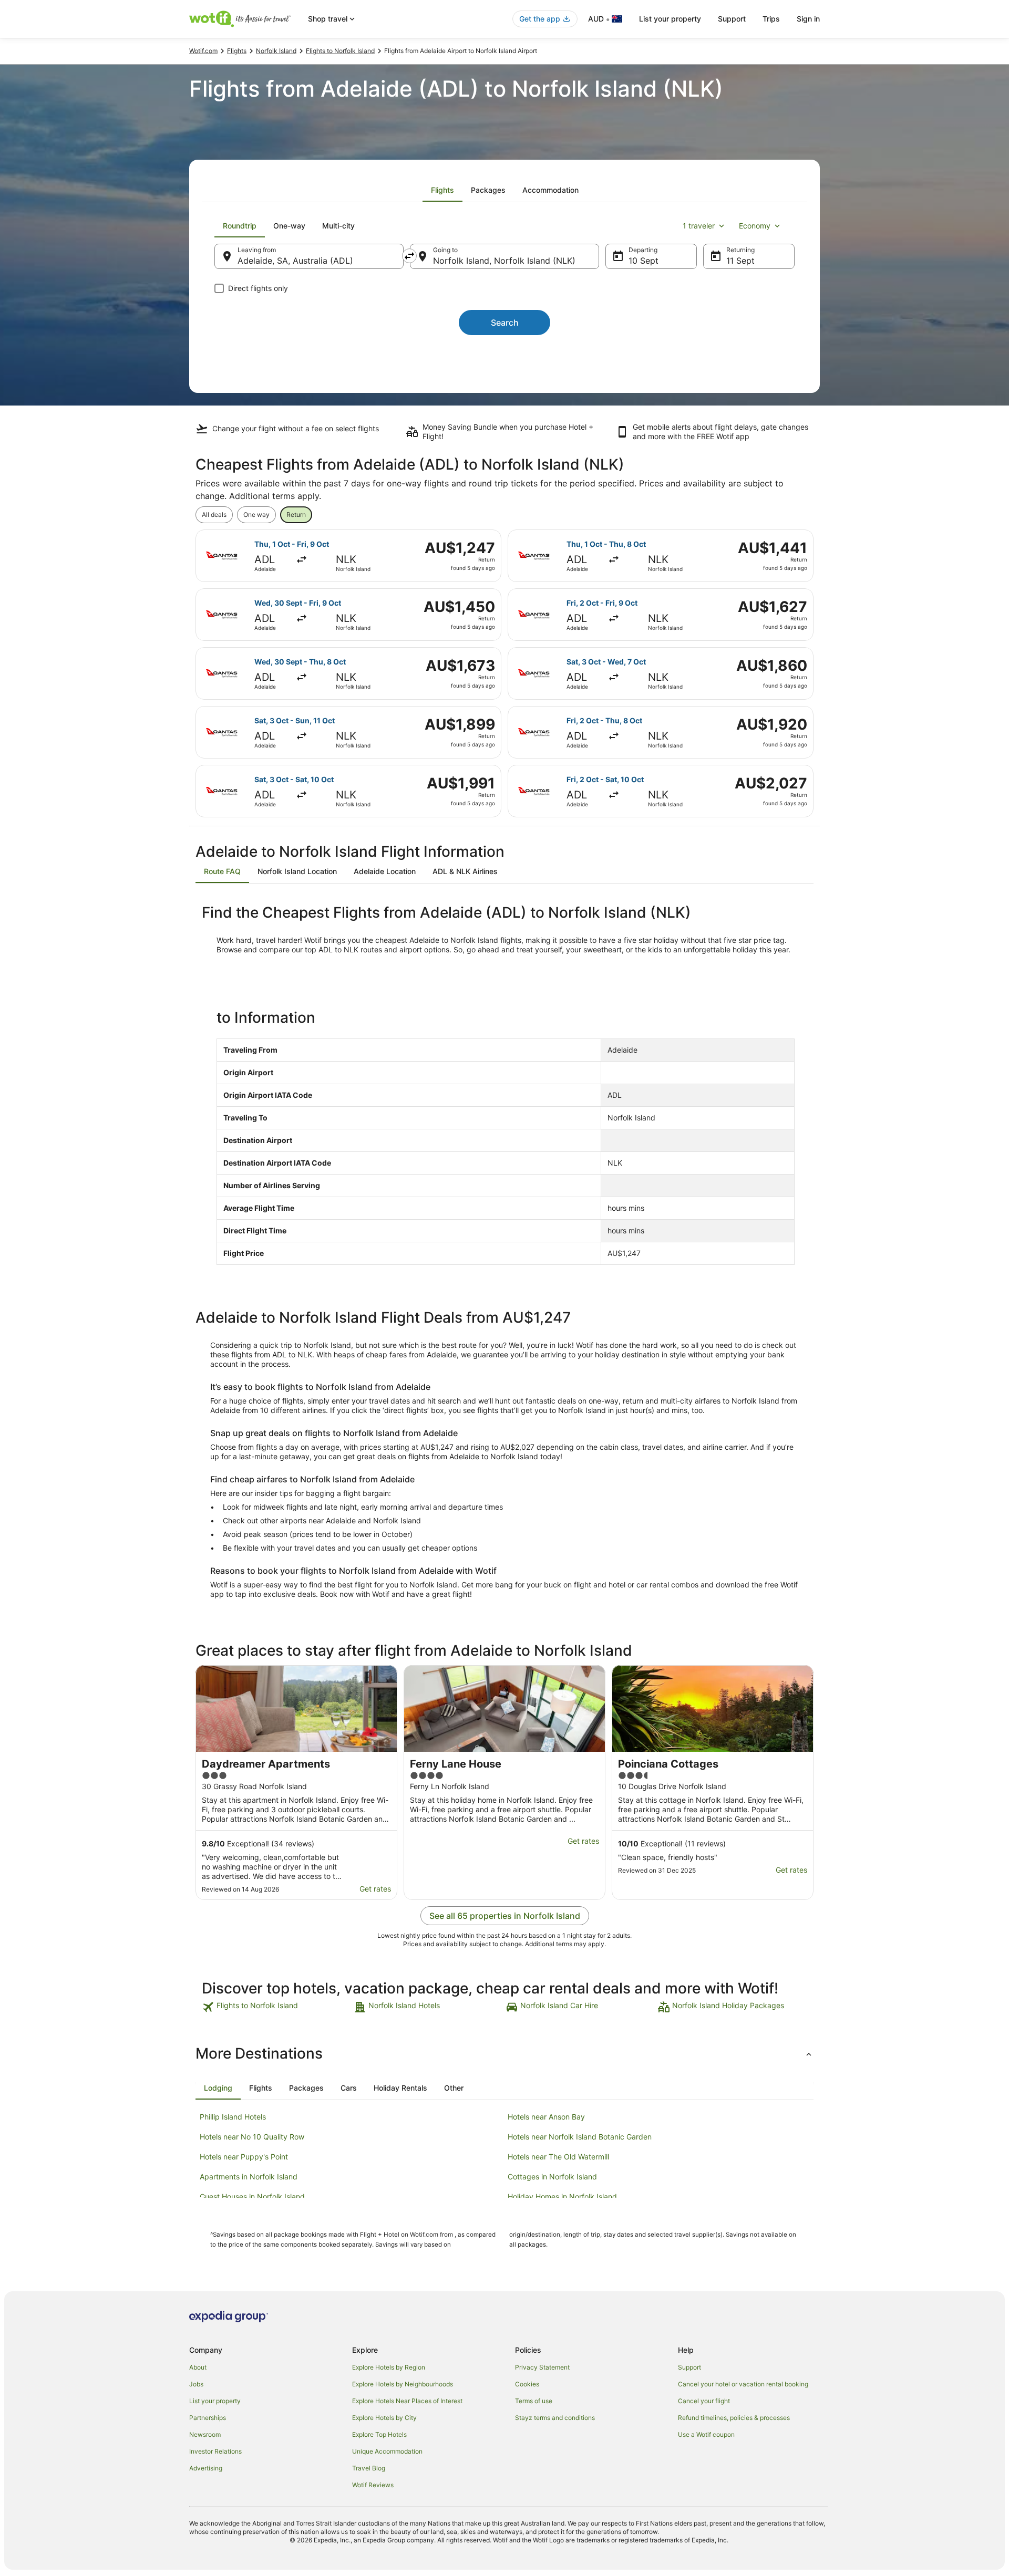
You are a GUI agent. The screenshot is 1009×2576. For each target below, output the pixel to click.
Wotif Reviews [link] (373, 2485)
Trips (771, 19)
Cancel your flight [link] (704, 2401)
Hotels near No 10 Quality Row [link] (252, 2137)
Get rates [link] (375, 1889)
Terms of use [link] (534, 2401)
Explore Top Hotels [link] (379, 2434)
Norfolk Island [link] (276, 51)
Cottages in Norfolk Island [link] (552, 2177)
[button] (504, 2053)
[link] (277, 2007)
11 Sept (740, 261)
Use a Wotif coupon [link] (706, 2434)
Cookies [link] (527, 2384)
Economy (755, 226)
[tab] (442, 190)
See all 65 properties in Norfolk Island (505, 1916)
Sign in (808, 19)
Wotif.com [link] (203, 51)
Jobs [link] (196, 2384)
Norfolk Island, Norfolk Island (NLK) (504, 261)
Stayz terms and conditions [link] (555, 2418)
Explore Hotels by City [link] (384, 2418)
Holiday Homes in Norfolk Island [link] (562, 2196)
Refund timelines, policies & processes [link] (734, 2418)
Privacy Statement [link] (542, 2367)
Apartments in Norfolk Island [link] (249, 2177)
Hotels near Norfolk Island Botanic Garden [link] (580, 2137)
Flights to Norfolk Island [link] (340, 51)
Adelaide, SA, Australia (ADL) (295, 261)
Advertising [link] (206, 2468)
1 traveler (699, 226)
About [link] (198, 2367)
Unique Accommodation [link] (387, 2451)
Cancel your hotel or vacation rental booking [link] (743, 2384)
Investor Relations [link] (215, 2451)
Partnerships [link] (208, 2418)
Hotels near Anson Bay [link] (546, 2117)
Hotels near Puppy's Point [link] (244, 2157)
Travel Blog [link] (369, 2468)
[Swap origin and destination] (409, 256)
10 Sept (644, 261)
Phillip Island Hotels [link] (233, 2117)
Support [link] (689, 2367)
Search (505, 323)
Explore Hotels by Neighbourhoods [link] (403, 2384)
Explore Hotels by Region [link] (389, 2367)
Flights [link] (237, 51)
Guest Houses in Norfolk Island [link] (252, 2196)
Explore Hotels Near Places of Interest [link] (407, 2401)
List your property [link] (215, 2401)
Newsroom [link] (205, 2434)
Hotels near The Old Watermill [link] (558, 2157)
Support (732, 19)
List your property (670, 19)
